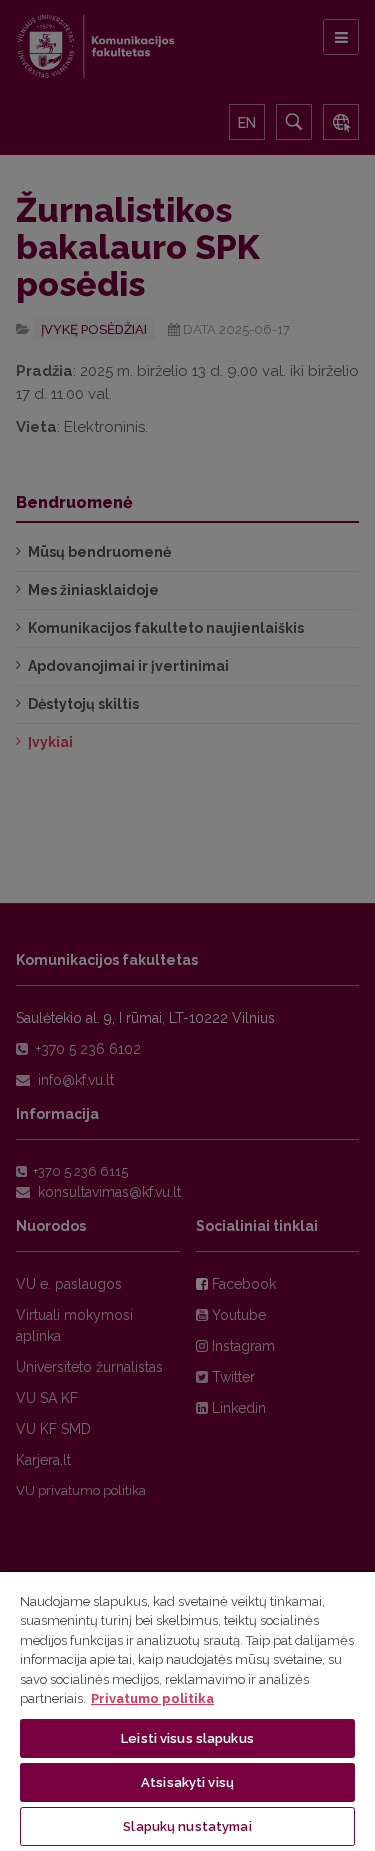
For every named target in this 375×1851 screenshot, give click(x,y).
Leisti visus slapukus (187, 1738)
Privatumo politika (152, 1698)
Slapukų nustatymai (187, 1826)
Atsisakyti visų (187, 1782)
